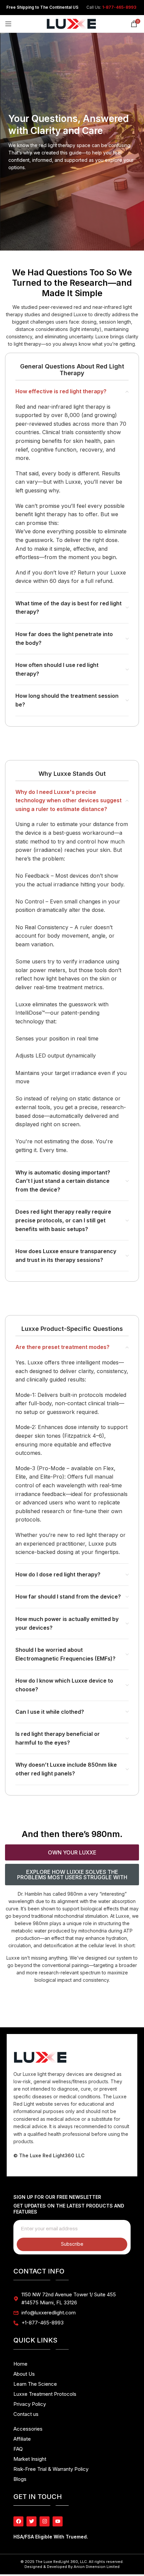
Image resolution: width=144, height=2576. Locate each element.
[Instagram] (45, 2521)
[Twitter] (31, 2521)
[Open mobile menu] (8, 24)
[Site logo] (71, 23)
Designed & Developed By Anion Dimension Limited (72, 2567)
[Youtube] (58, 2521)
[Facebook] (18, 2521)
